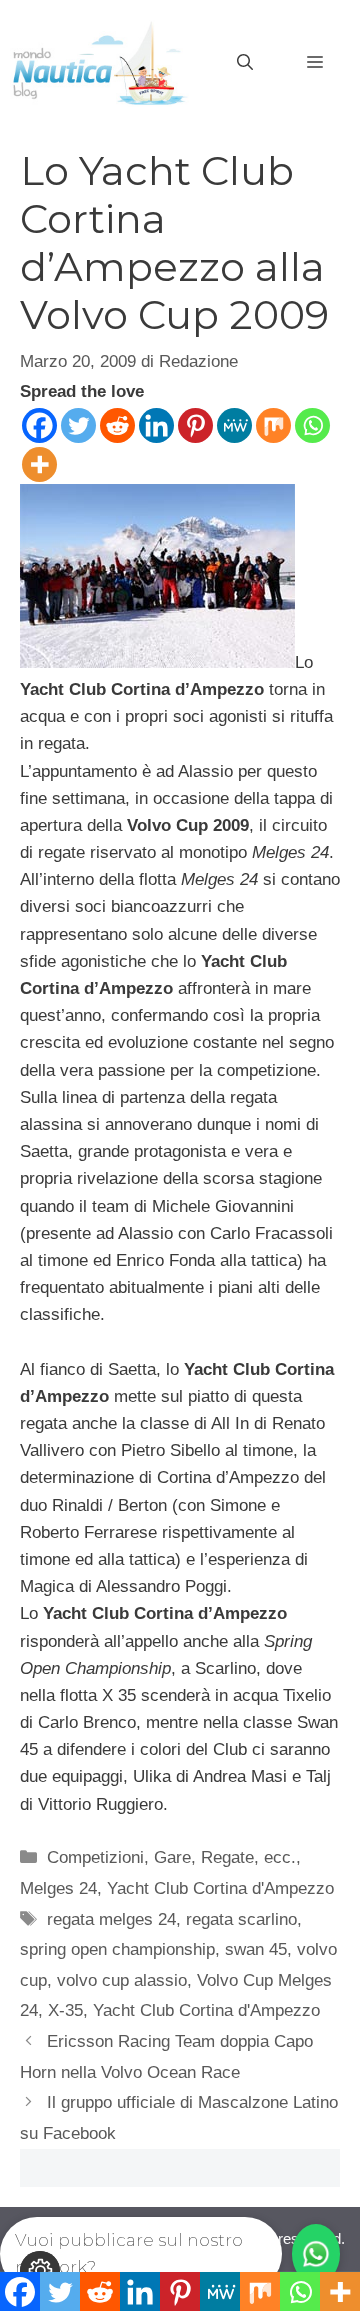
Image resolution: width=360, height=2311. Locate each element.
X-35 (65, 2010)
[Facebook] (39, 425)
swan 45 (256, 1949)
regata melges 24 (111, 1919)
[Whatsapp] (312, 425)
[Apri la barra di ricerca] (245, 63)
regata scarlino (241, 1919)
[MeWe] (234, 425)
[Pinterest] (195, 425)
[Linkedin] (156, 425)
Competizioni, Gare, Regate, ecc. (171, 1857)
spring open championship (117, 1949)
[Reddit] (117, 425)
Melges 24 (58, 1888)
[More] (39, 464)
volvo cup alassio (122, 1980)
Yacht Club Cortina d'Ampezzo (220, 1888)
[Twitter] (78, 425)
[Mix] (273, 425)
